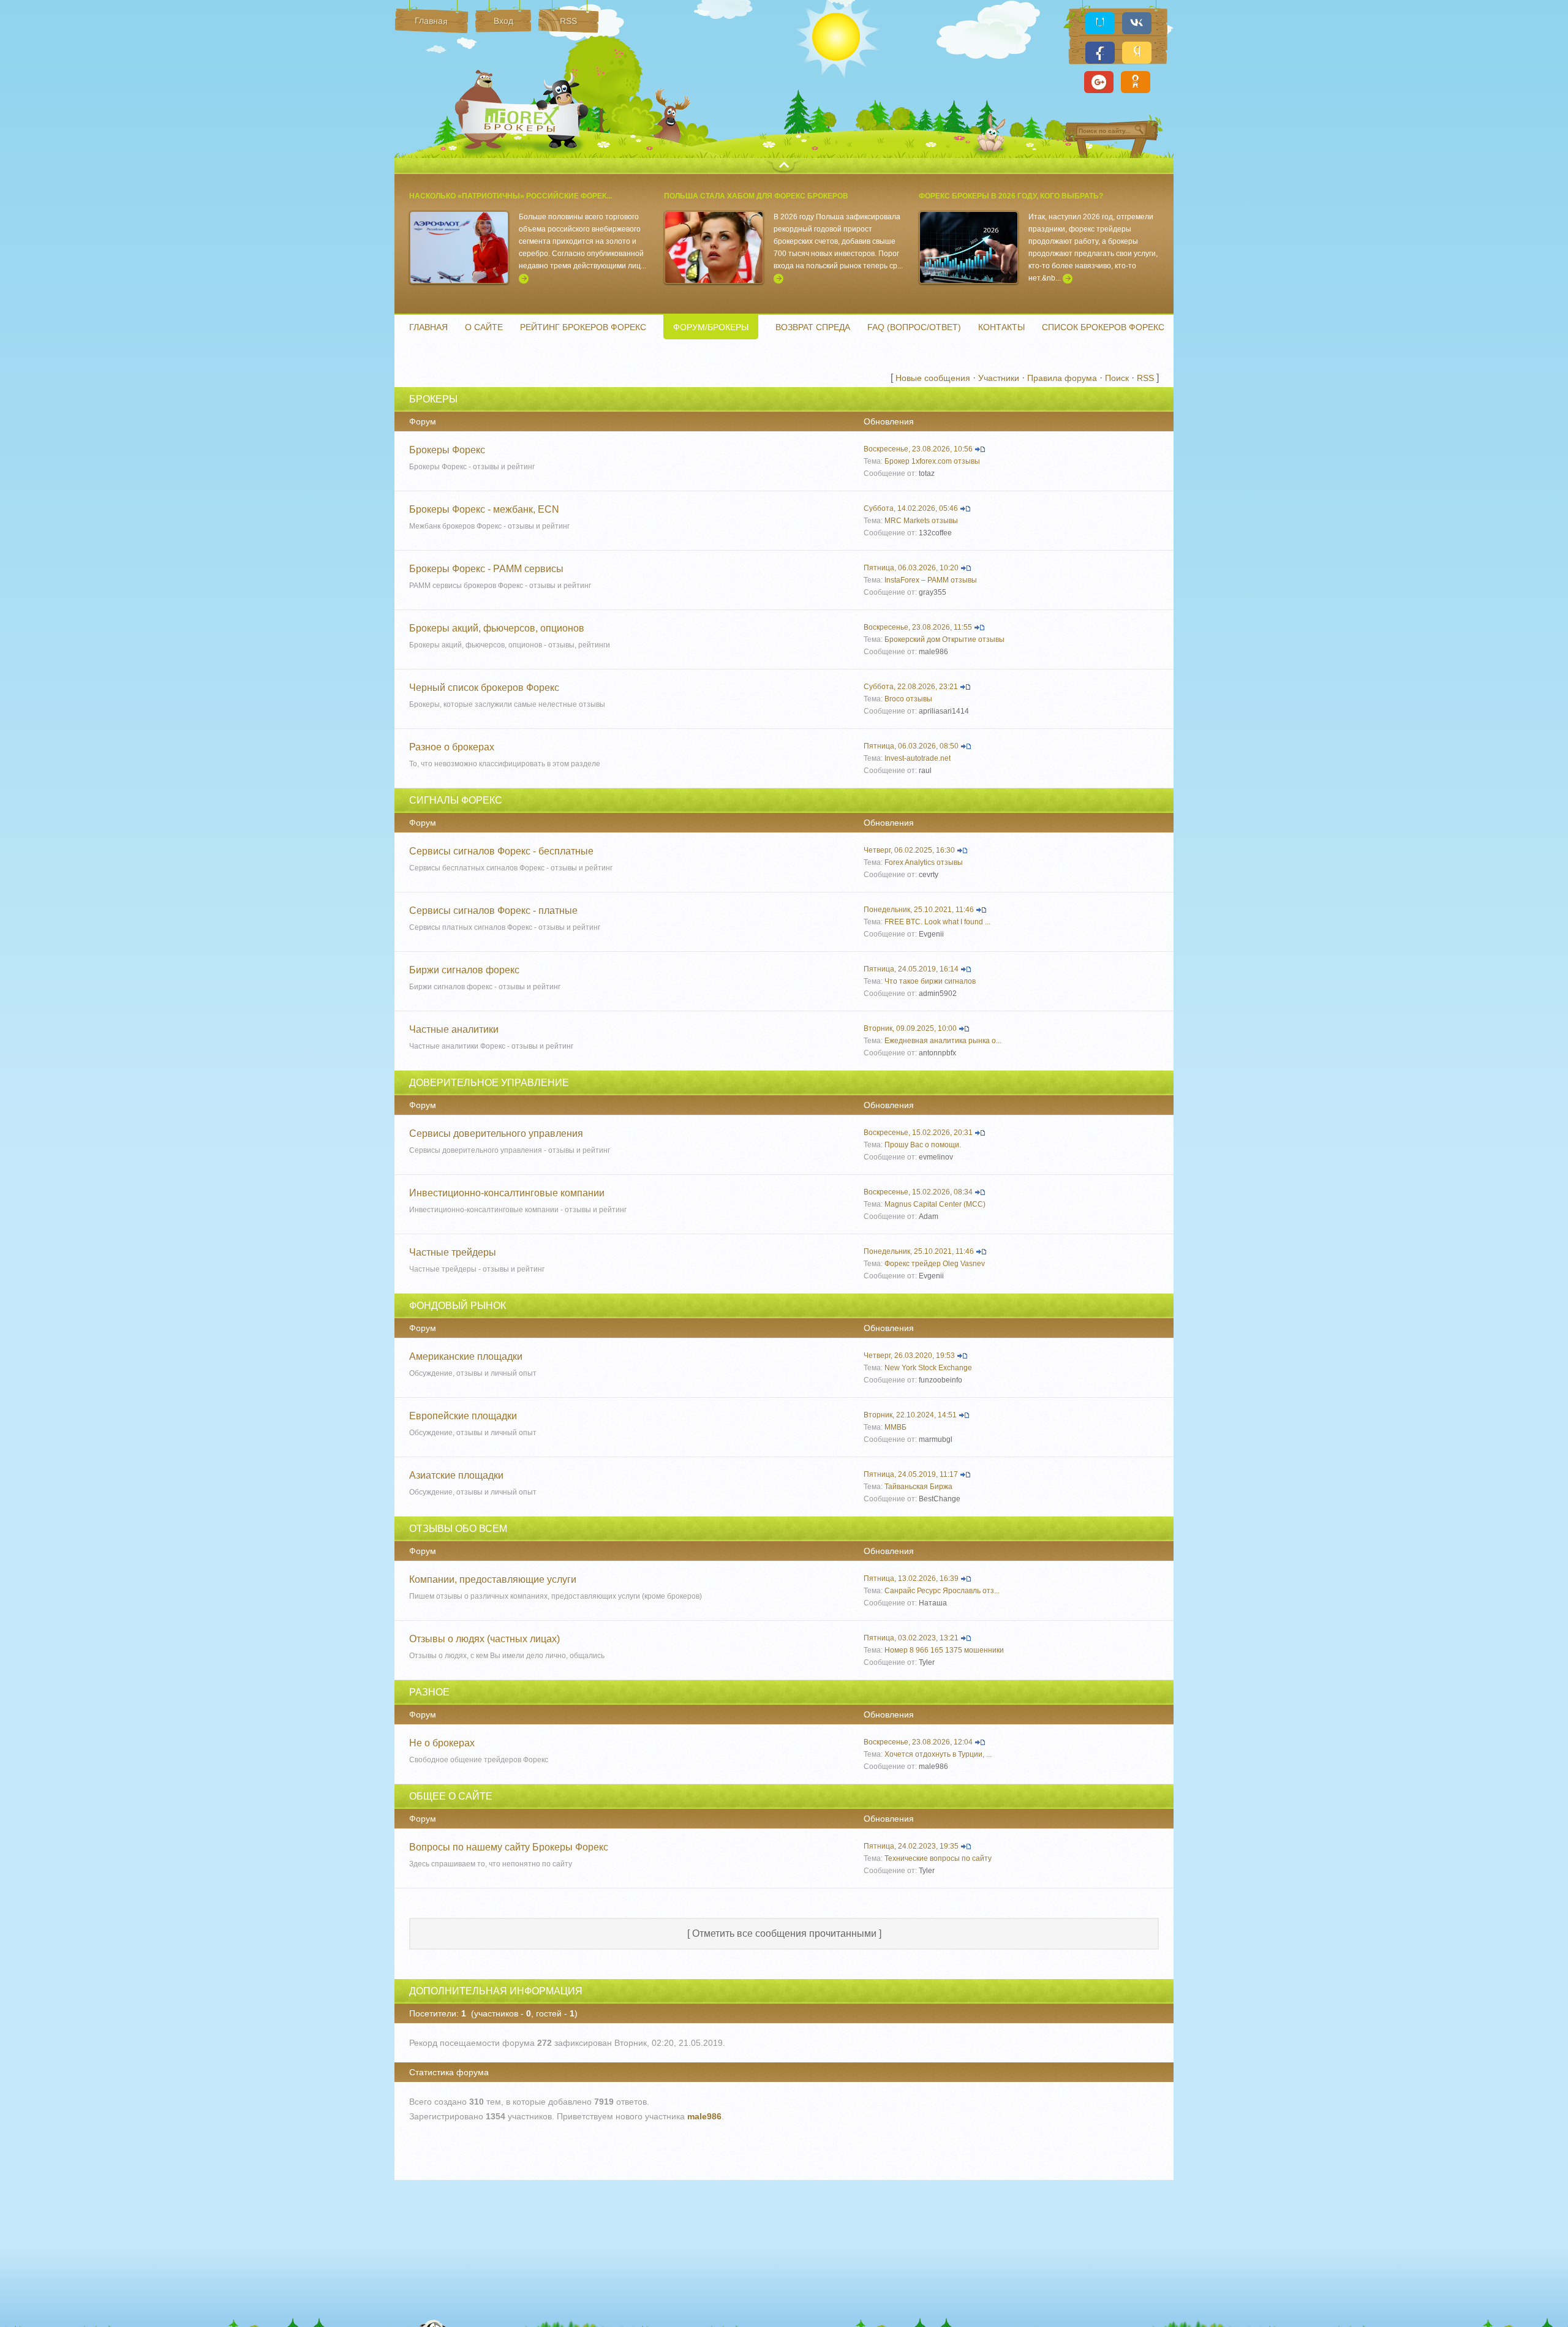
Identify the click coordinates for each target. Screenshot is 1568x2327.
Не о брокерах (442, 1743)
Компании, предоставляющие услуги (493, 1579)
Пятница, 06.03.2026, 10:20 (911, 568)
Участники (999, 378)
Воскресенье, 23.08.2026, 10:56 (918, 449)
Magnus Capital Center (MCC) (935, 1204)
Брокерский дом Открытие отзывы (944, 639)
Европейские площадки (463, 1416)
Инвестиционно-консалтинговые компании (507, 1193)
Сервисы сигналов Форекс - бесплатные (501, 851)
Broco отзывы (908, 699)
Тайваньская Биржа (918, 1487)
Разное (429, 1692)
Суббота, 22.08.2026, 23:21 (911, 687)
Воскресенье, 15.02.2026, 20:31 (918, 1133)
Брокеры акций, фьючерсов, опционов (497, 628)
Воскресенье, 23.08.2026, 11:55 (918, 627)
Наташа (933, 1603)
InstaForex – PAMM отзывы (931, 580)
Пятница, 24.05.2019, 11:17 (911, 1474)
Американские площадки (466, 1356)
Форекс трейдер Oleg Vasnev (935, 1264)
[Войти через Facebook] (1100, 53)
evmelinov (936, 1157)
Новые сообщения (933, 378)
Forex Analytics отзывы (924, 862)
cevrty (929, 875)
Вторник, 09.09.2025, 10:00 (910, 1028)
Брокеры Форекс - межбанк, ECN (484, 509)
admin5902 (938, 994)
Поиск (1117, 378)
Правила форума (1062, 378)
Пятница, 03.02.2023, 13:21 (911, 1638)
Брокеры (433, 399)
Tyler (927, 1662)
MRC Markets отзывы (921, 521)
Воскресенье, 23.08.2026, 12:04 (918, 1742)
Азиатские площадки (456, 1475)
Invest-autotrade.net (918, 758)
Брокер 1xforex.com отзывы (932, 461)
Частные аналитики (454, 1029)
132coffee (935, 533)
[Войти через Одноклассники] (1136, 82)
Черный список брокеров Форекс (484, 688)
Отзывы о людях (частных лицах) (484, 1639)
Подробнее (524, 279)
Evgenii (931, 934)
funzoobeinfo (940, 1380)
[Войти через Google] (1099, 82)
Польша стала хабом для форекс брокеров (756, 196)
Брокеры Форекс (523, 119)
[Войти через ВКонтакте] (1137, 23)
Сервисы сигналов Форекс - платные (493, 911)
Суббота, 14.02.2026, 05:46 (911, 508)
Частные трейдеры (453, 1252)
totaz (927, 473)
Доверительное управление (489, 1083)
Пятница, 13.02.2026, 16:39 (911, 1578)
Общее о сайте (451, 1796)
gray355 (933, 592)
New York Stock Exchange (928, 1368)
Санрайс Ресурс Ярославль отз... (942, 1591)
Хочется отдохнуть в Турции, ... (938, 1754)
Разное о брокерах (452, 747)
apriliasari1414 (944, 711)
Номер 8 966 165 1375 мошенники (944, 1650)
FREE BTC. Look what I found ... (937, 922)
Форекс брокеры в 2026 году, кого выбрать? (1011, 196)
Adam (929, 1216)
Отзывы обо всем (458, 1529)
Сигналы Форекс (456, 800)
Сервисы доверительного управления (496, 1133)
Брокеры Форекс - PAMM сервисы (486, 569)
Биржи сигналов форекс (464, 970)
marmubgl (936, 1439)
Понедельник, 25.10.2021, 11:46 (919, 910)
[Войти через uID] (1100, 23)
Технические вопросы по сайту (938, 1858)
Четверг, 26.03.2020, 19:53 (909, 1356)
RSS (1145, 378)
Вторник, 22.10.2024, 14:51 (910, 1415)
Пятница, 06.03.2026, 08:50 (911, 746)
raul (925, 771)
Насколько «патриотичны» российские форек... (511, 196)
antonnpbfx (937, 1053)
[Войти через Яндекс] (1137, 53)
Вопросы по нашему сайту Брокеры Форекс (509, 1847)
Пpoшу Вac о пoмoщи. (923, 1145)
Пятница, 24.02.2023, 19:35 (911, 1846)
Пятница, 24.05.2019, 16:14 (911, 969)
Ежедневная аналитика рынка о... (943, 1041)
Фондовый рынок (458, 1306)
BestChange (940, 1499)
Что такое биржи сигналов (930, 981)
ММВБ (895, 1427)
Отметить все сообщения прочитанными (784, 1933)
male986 (933, 652)
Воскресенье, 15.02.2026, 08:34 (918, 1192)
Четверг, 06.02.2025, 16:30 (909, 850)
